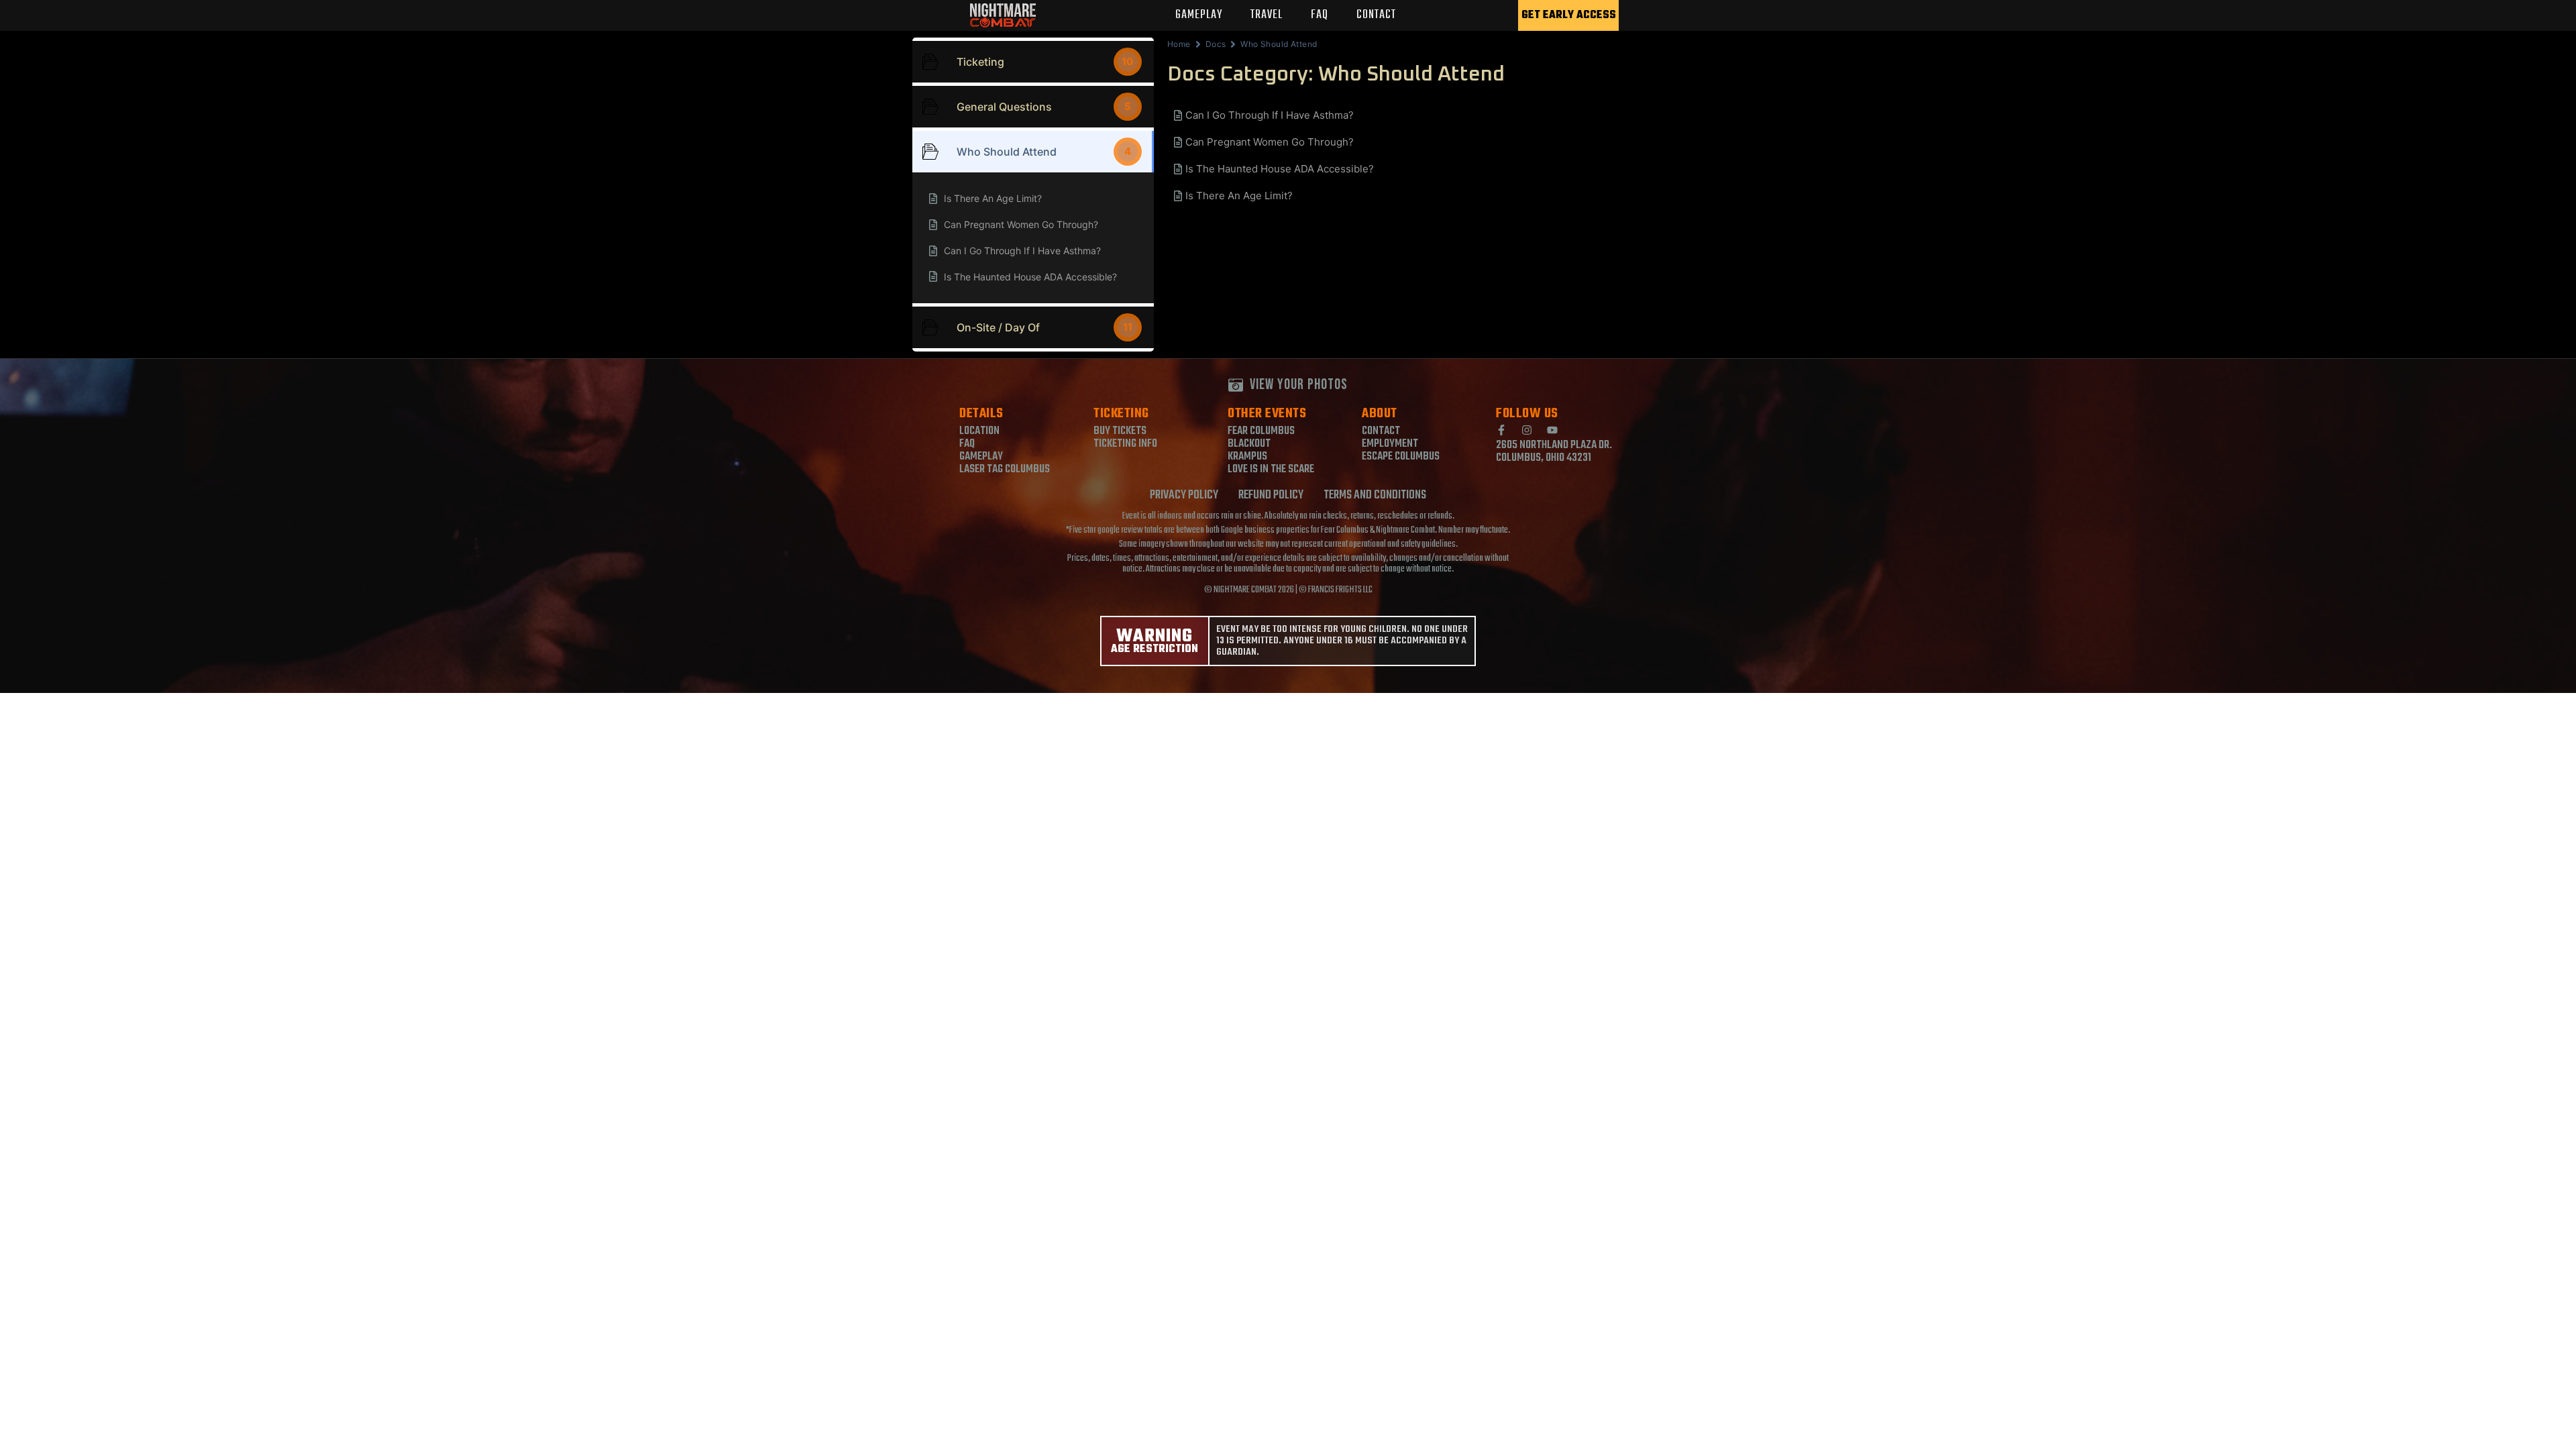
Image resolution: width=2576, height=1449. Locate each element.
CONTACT (1376, 15)
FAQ (1320, 15)
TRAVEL (1267, 15)
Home (1179, 44)
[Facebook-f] (1501, 430)
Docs (1216, 44)
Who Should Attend (1279, 44)
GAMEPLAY (1199, 15)
